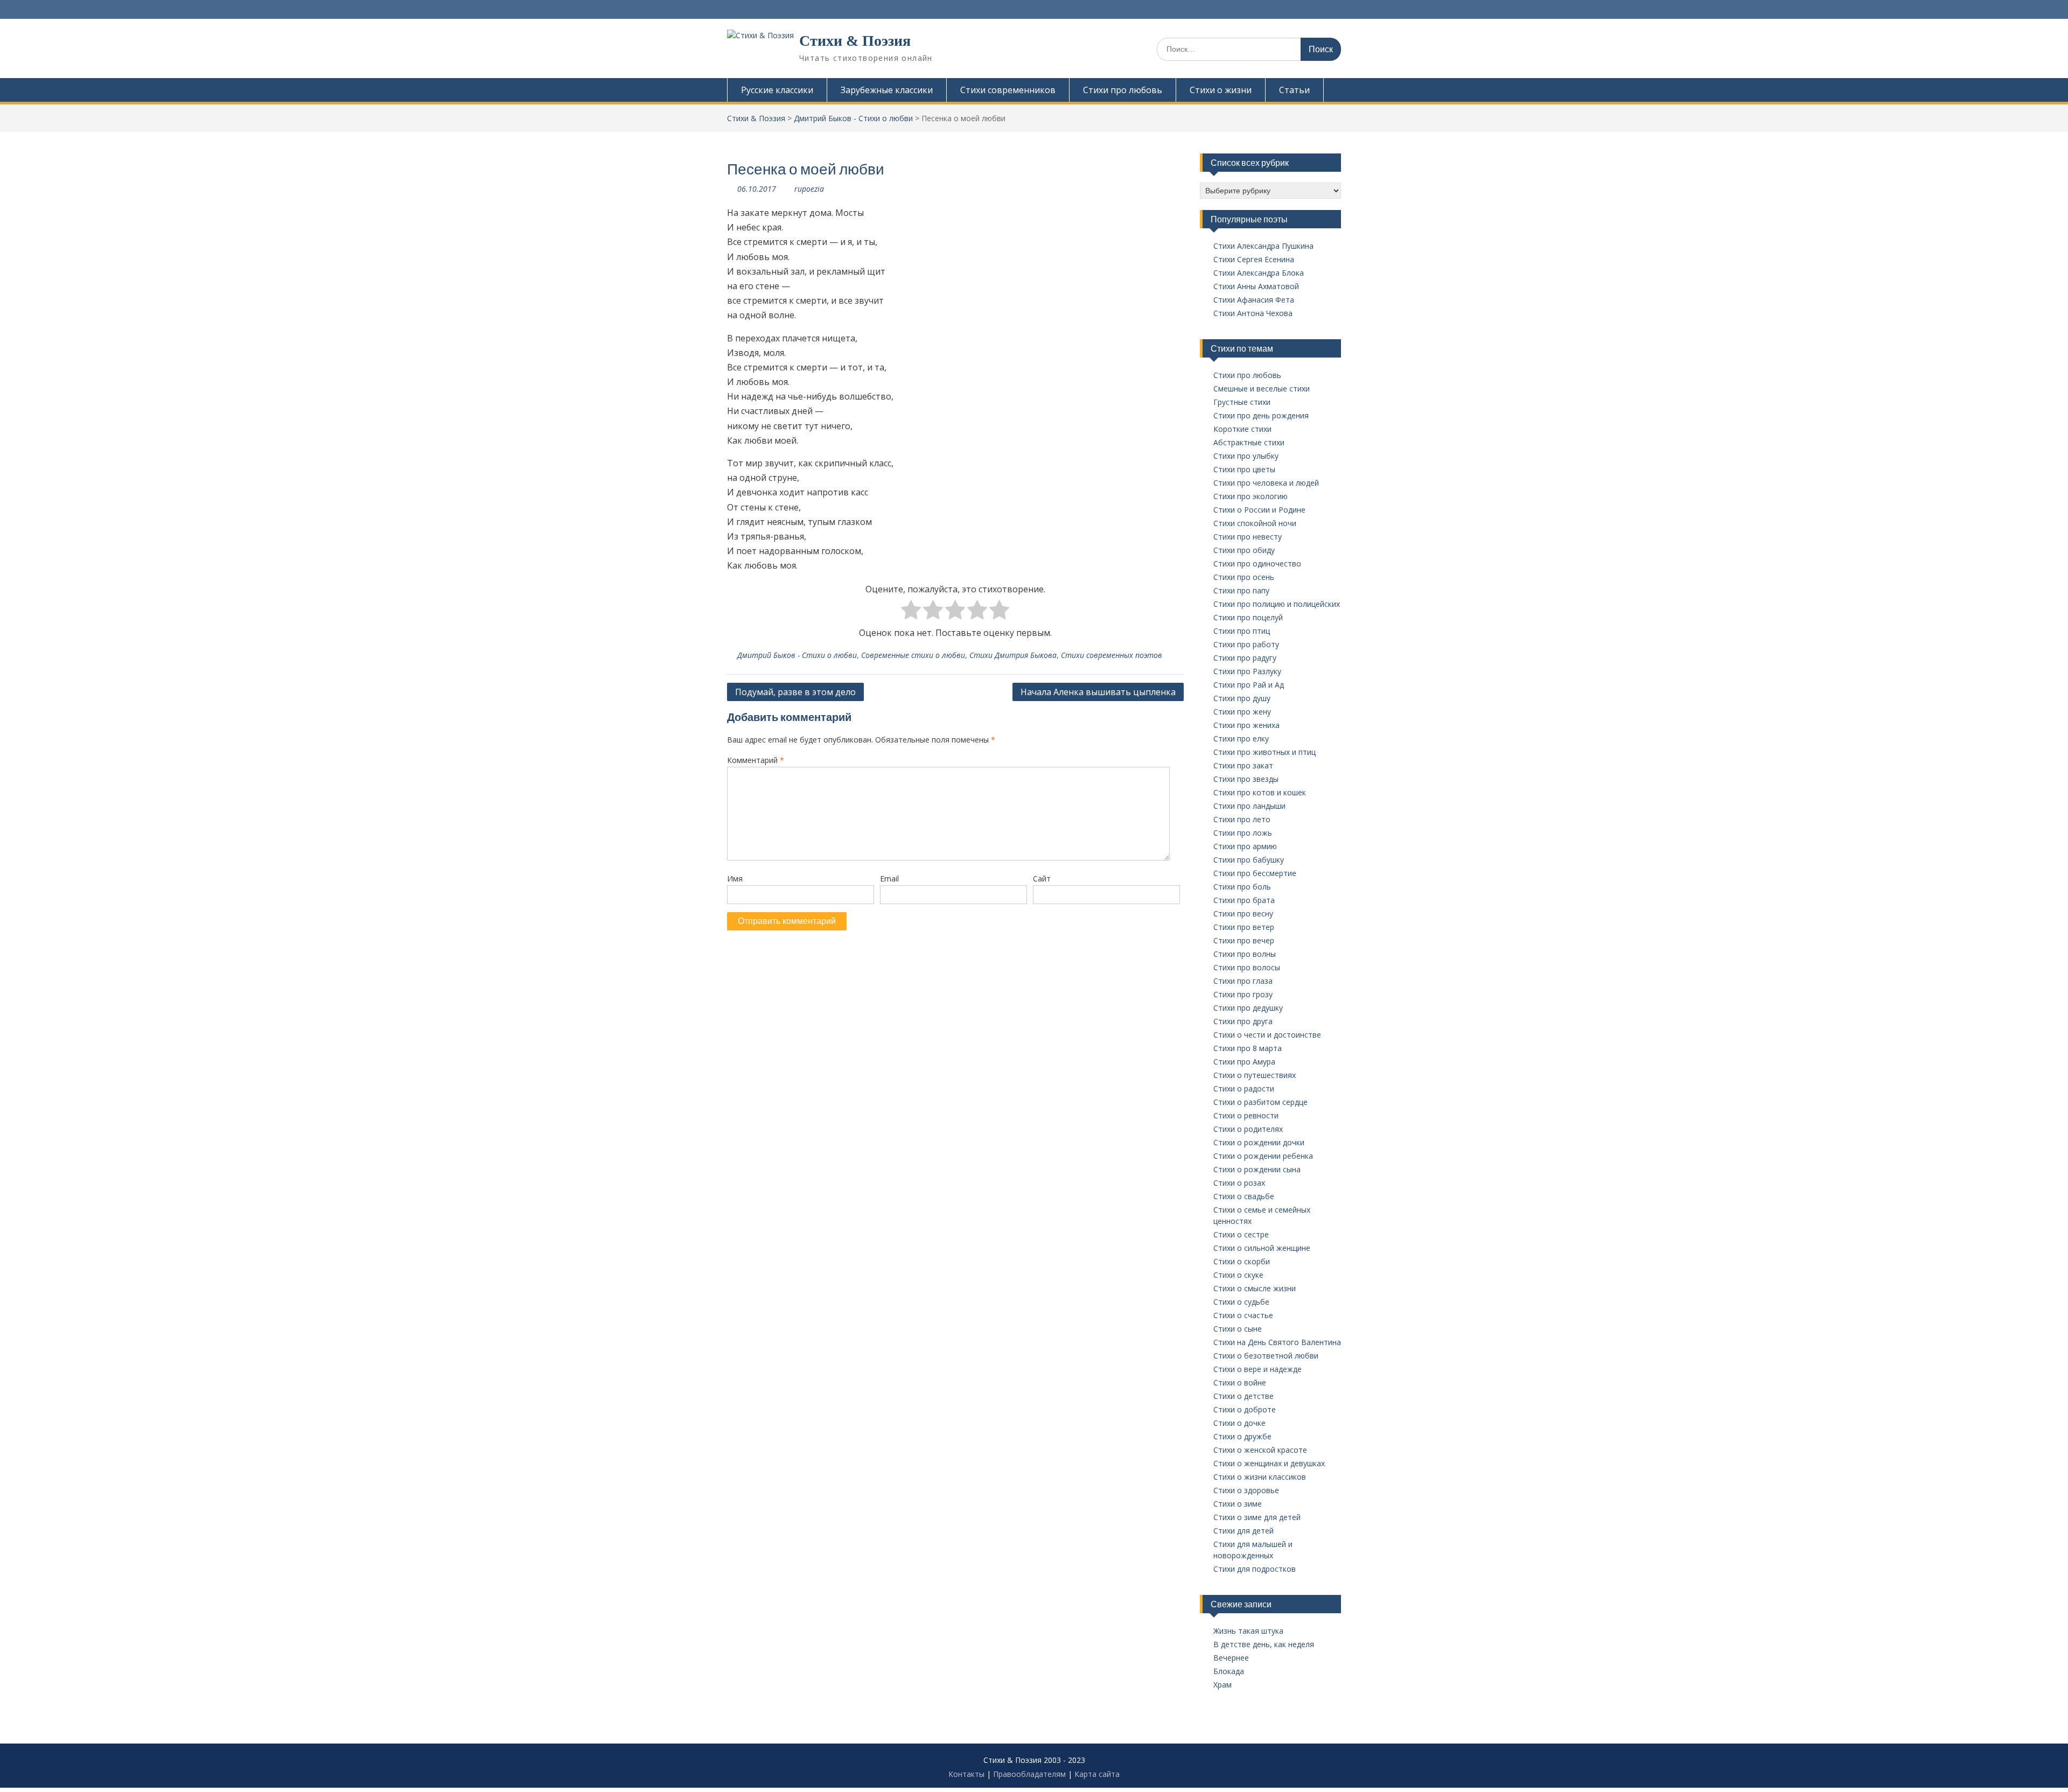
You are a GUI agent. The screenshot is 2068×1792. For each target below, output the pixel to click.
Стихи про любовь (1123, 90)
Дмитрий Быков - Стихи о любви (797, 655)
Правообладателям (1029, 1774)
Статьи (1294, 90)
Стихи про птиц (1242, 631)
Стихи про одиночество (1257, 563)
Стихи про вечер (1244, 940)
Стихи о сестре (1241, 1234)
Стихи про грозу (1243, 994)
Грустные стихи (1242, 402)
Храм (1222, 1685)
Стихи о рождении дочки (1259, 1142)
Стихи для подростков (1255, 1569)
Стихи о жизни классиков (1260, 1477)
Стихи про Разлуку (1247, 671)
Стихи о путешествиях (1255, 1075)
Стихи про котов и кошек (1260, 792)
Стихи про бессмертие (1255, 873)
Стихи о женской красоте (1260, 1450)
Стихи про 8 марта (1248, 1048)
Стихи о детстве (1243, 1396)
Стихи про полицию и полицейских (1277, 604)
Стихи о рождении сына (1257, 1169)
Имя (735, 878)
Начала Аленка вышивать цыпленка (1098, 692)
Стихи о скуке (1238, 1275)
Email (889, 878)
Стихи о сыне (1238, 1329)
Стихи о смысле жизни (1255, 1288)
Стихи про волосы (1247, 967)
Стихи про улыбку (1246, 456)
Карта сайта (1097, 1774)
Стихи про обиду (1244, 550)
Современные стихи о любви (913, 655)
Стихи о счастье (1243, 1315)
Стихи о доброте (1245, 1409)
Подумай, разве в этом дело (795, 692)
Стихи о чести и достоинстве (1267, 1035)
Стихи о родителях (1248, 1129)
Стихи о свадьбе (1244, 1196)
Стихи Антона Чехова (1253, 313)
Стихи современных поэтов (1112, 655)
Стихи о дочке (1239, 1423)
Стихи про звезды (1246, 779)
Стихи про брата (1244, 900)
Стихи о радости (1244, 1088)
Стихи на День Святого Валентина (1277, 1342)
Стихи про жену (1242, 712)
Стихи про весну (1243, 913)
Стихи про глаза (1243, 981)
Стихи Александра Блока (1259, 273)
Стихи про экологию (1250, 496)
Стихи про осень (1244, 577)
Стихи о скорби (1242, 1261)
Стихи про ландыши (1249, 806)
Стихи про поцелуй (1248, 617)
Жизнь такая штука (1248, 1631)
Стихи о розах (1239, 1183)
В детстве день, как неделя (1264, 1644)
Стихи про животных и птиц (1264, 752)
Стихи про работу (1246, 644)
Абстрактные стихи (1249, 442)
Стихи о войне (1240, 1382)
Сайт (1042, 878)
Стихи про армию (1245, 846)
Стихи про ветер (1244, 927)
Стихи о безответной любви (1266, 1356)
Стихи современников (1008, 90)
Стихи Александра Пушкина (1263, 246)
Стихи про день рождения (1261, 415)
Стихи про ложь (1243, 833)
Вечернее (1231, 1658)
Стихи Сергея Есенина (1254, 259)
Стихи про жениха (1246, 725)
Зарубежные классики (887, 90)
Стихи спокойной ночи (1255, 523)
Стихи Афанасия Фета (1254, 300)
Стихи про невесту (1248, 537)
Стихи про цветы (1244, 469)
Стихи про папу (1241, 590)
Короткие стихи (1242, 429)
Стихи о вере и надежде (1257, 1369)
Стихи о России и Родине (1259, 510)
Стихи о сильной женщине (1262, 1248)
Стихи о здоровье (1246, 1490)
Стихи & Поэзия (855, 41)
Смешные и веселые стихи (1262, 388)
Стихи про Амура (1244, 1062)
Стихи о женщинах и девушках (1269, 1463)
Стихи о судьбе (1241, 1302)
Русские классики (777, 90)
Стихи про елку (1241, 738)
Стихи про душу (1242, 698)
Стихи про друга (1243, 1021)
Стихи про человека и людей (1266, 483)
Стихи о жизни (1221, 90)
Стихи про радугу (1245, 658)
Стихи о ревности (1246, 1115)
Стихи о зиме (1238, 1504)
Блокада (1229, 1671)
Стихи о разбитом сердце (1260, 1102)
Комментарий (756, 760)
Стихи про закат (1243, 765)
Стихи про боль (1242, 887)
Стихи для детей (1243, 1531)
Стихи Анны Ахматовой (1256, 286)
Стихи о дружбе (1242, 1436)
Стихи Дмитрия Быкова (1013, 655)
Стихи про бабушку (1249, 860)
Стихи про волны (1245, 954)
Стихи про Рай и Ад (1249, 685)
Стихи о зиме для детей (1257, 1517)
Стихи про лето (1242, 819)
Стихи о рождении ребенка (1263, 1156)
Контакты (966, 1774)
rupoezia (809, 189)
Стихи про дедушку (1248, 1008)
